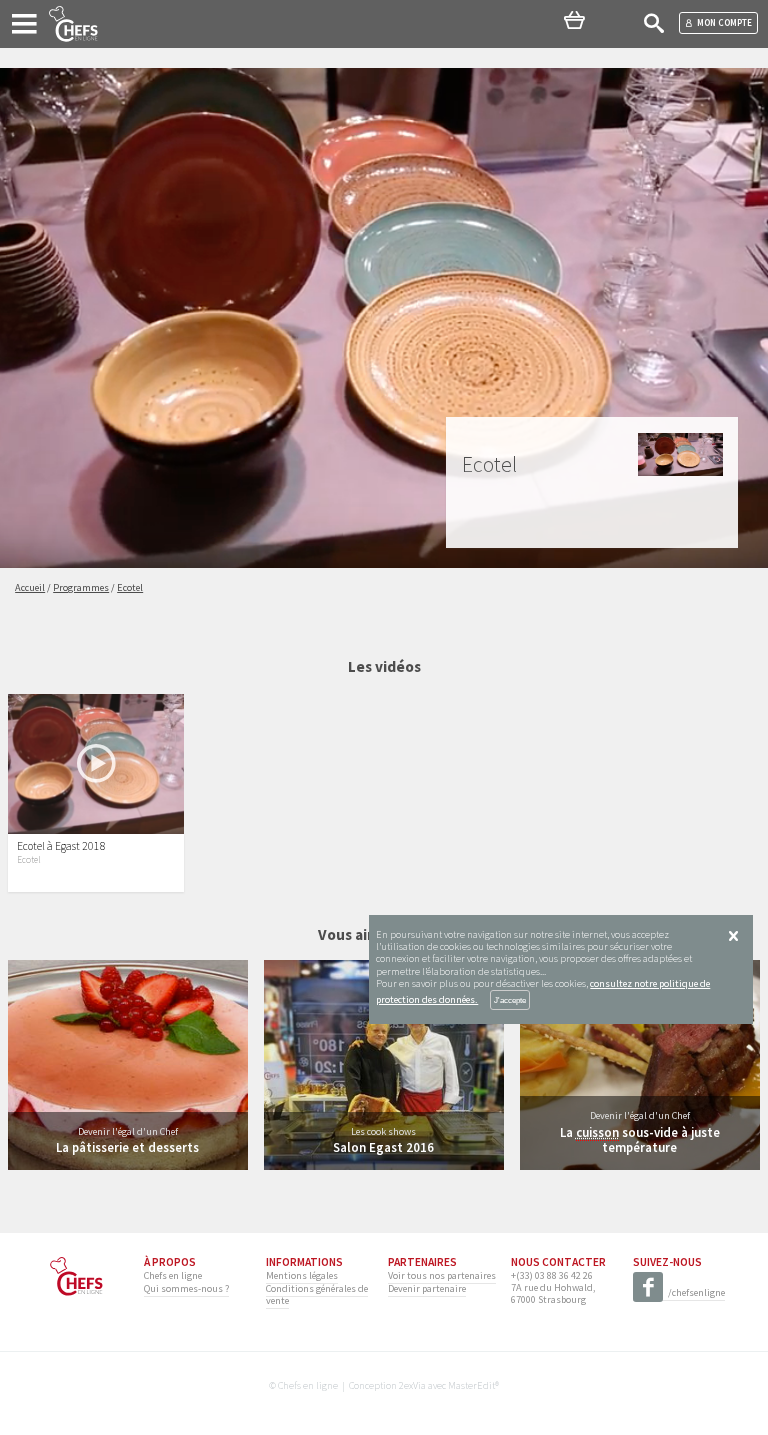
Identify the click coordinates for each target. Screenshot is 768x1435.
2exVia (412, 1385)
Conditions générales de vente (317, 1294)
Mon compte (724, 22)
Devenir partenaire (427, 1288)
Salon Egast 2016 (383, 1147)
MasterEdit (471, 1385)
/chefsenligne (696, 1292)
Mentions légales (302, 1275)
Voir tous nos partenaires (442, 1275)
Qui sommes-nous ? (186, 1288)
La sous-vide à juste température (640, 1139)
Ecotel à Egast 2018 (61, 846)
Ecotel (29, 860)
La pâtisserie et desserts (127, 1147)
